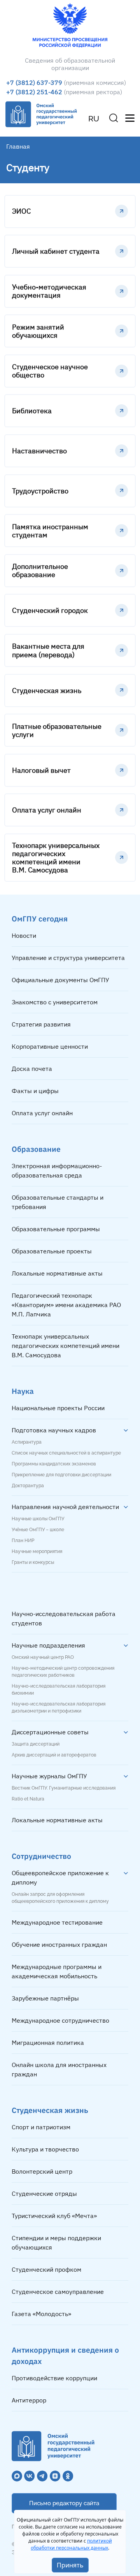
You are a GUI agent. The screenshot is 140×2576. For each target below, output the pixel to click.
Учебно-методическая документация (49, 291)
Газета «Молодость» (41, 2314)
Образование (36, 1149)
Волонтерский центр (42, 2171)
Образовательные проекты (52, 1251)
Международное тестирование (57, 1922)
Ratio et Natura (28, 1799)
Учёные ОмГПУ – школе (38, 1530)
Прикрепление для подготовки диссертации (61, 1475)
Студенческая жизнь (47, 691)
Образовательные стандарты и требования (58, 1202)
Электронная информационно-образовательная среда (57, 1170)
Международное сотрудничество (60, 2020)
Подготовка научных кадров (54, 1430)
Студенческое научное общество (50, 371)
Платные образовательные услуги (57, 730)
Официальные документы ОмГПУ (60, 980)
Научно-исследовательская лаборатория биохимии (59, 1690)
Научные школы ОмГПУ (38, 1519)
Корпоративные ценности (50, 1046)
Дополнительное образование (40, 570)
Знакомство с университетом (55, 1002)
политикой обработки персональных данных (71, 2544)
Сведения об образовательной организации (70, 64)
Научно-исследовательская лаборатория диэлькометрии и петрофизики (59, 1707)
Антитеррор (29, 2400)
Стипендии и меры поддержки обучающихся (56, 2243)
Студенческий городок (50, 610)
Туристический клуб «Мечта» (54, 2216)
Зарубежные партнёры (45, 1998)
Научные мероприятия (37, 1551)
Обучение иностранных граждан (59, 1944)
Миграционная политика (48, 2043)
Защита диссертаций (36, 1744)
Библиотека (32, 411)
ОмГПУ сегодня (40, 919)
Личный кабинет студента (56, 251)
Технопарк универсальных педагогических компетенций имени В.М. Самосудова (56, 858)
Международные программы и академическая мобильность (57, 1971)
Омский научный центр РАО (43, 1657)
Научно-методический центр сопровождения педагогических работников (63, 1672)
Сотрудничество (41, 1856)
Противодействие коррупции (54, 2378)
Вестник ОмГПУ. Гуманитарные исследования (64, 1788)
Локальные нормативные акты (57, 1273)
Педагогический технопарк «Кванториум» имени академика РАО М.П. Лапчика (66, 1305)
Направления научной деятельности (65, 1507)
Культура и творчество (45, 2149)
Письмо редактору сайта (64, 2503)
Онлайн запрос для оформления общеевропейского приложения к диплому (60, 1898)
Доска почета (32, 1069)
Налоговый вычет (41, 770)
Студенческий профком (46, 2269)
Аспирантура (27, 1442)
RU (94, 119)
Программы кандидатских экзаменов (54, 1464)
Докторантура (28, 1486)
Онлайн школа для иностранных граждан (59, 2069)
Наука (23, 1391)
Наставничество (39, 451)
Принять (70, 2565)
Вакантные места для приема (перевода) (48, 650)
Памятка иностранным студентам (50, 531)
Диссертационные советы (50, 1732)
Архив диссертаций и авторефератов (54, 1755)
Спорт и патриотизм (41, 2127)
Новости (24, 935)
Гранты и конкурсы (33, 1562)
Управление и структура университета (68, 958)
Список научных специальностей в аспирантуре (66, 1453)
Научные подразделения (48, 1645)
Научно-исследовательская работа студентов (64, 1618)
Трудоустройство (40, 491)
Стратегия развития (41, 1024)
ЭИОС (21, 211)
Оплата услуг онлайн (47, 810)
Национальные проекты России (58, 1408)
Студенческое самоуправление (58, 2292)
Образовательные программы (56, 1229)
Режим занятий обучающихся (38, 331)
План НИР (23, 1541)
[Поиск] (114, 118)
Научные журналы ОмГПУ (49, 1776)
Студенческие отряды (44, 2193)
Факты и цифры (35, 1091)
